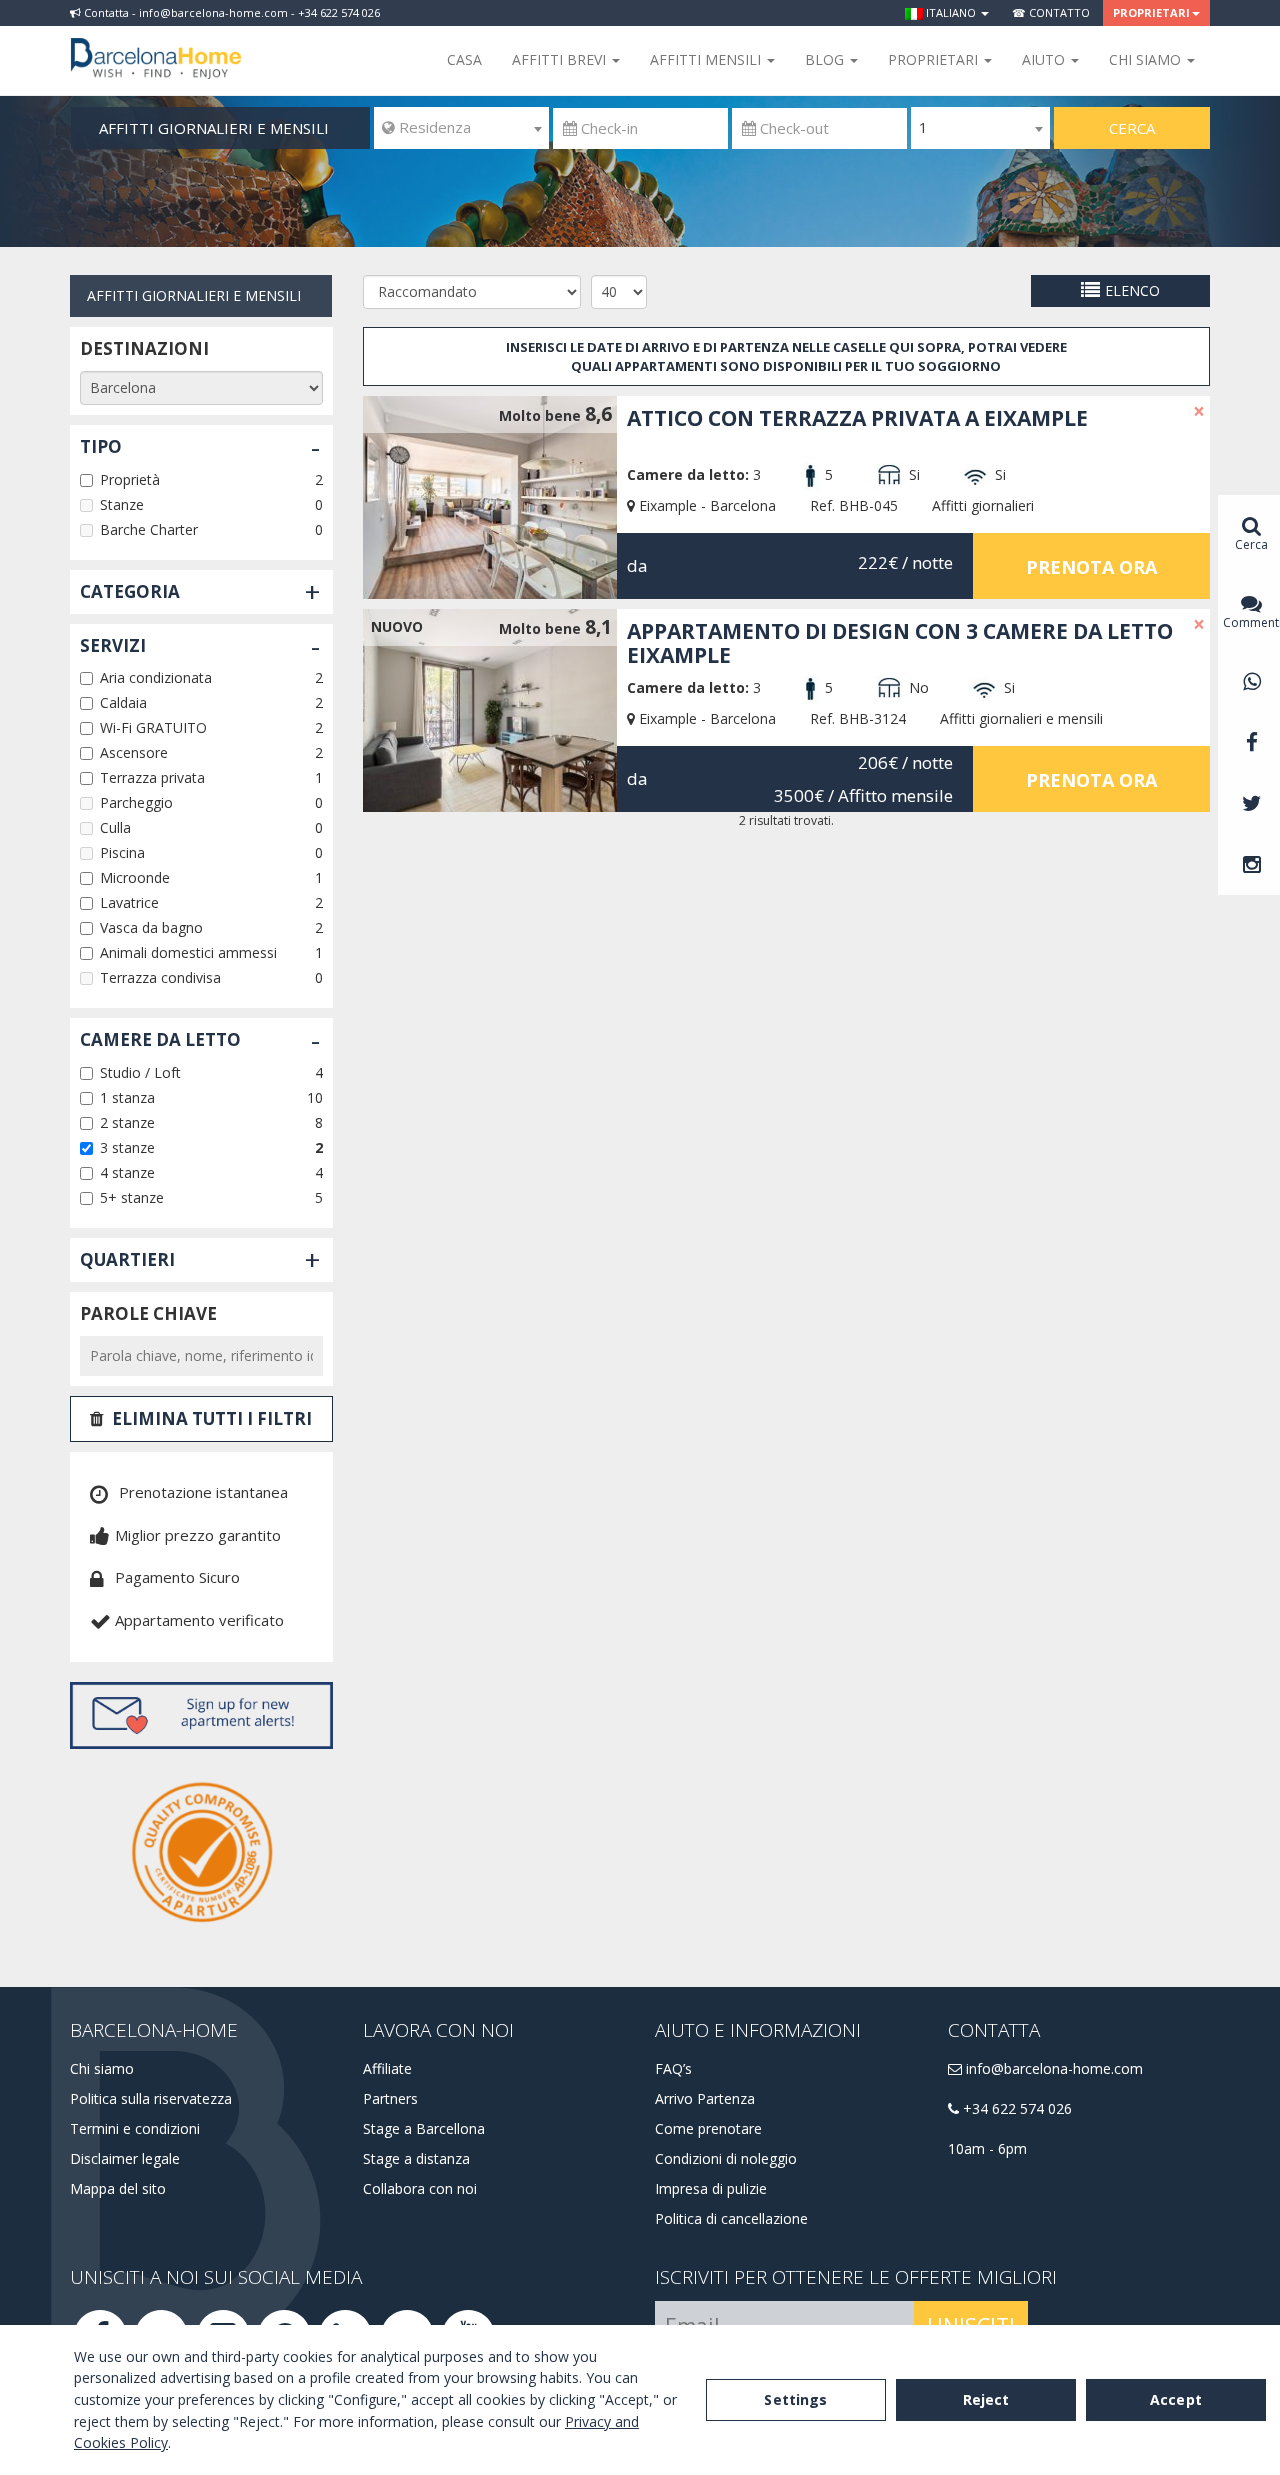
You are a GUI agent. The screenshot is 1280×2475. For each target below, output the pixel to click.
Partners (390, 2098)
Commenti (1251, 622)
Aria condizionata (156, 677)
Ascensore (134, 752)
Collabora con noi (420, 2188)
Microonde (135, 877)
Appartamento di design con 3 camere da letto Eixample (900, 643)
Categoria (130, 591)
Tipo (101, 446)
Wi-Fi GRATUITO (153, 727)
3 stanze (127, 1147)
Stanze (122, 504)
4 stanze (127, 1172)
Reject (986, 2399)
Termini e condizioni (135, 2128)
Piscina (122, 852)
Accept (1176, 2399)
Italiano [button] (951, 12)
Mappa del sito (118, 2188)
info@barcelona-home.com (1052, 2068)
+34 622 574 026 (1015, 2108)
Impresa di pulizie (711, 2188)
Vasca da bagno (151, 927)
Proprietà (130, 479)
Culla (115, 827)
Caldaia (123, 702)
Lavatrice (129, 902)
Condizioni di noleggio (726, 2158)
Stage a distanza (416, 2158)
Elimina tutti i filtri (212, 1418)
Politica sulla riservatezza (151, 2098)
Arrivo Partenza (705, 2098)
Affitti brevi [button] (561, 59)
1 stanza (127, 1097)
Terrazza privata (152, 777)
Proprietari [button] (1151, 12)
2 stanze (127, 1122)
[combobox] (461, 128)
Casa (464, 59)
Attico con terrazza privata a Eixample (857, 418)
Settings (795, 2399)
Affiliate (387, 2068)
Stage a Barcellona (424, 2128)
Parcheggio (136, 802)
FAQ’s (673, 2068)
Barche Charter (149, 529)
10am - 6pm (987, 2148)
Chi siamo (102, 2068)
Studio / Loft (140, 1072)
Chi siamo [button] (1147, 59)
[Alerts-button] (201, 1715)
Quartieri (127, 1259)
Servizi (113, 645)
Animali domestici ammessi (188, 952)
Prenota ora (1091, 567)
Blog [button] (826, 59)
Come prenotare (708, 2128)
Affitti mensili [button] (707, 59)
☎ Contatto (1051, 12)
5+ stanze (132, 1197)
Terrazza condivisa (160, 977)
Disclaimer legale (125, 2158)
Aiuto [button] (1045, 59)
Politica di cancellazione (731, 2218)
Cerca (1132, 128)
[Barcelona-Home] (156, 45)
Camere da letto (160, 1039)
